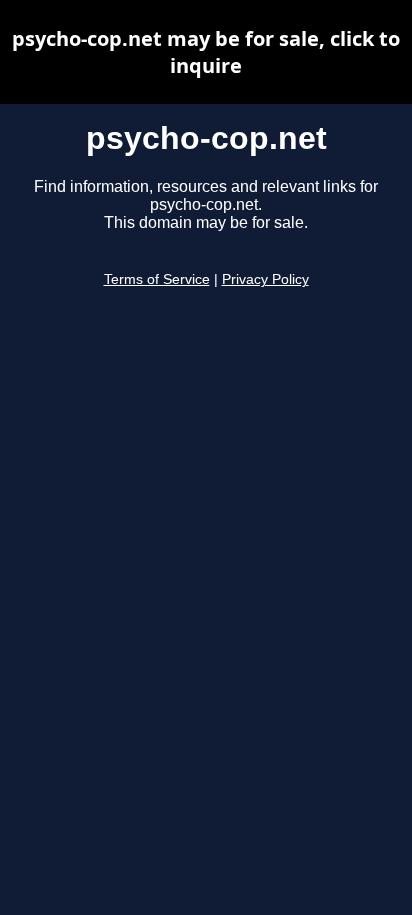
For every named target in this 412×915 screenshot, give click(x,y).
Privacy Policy (265, 279)
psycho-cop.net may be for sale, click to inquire (206, 52)
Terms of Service (157, 279)
